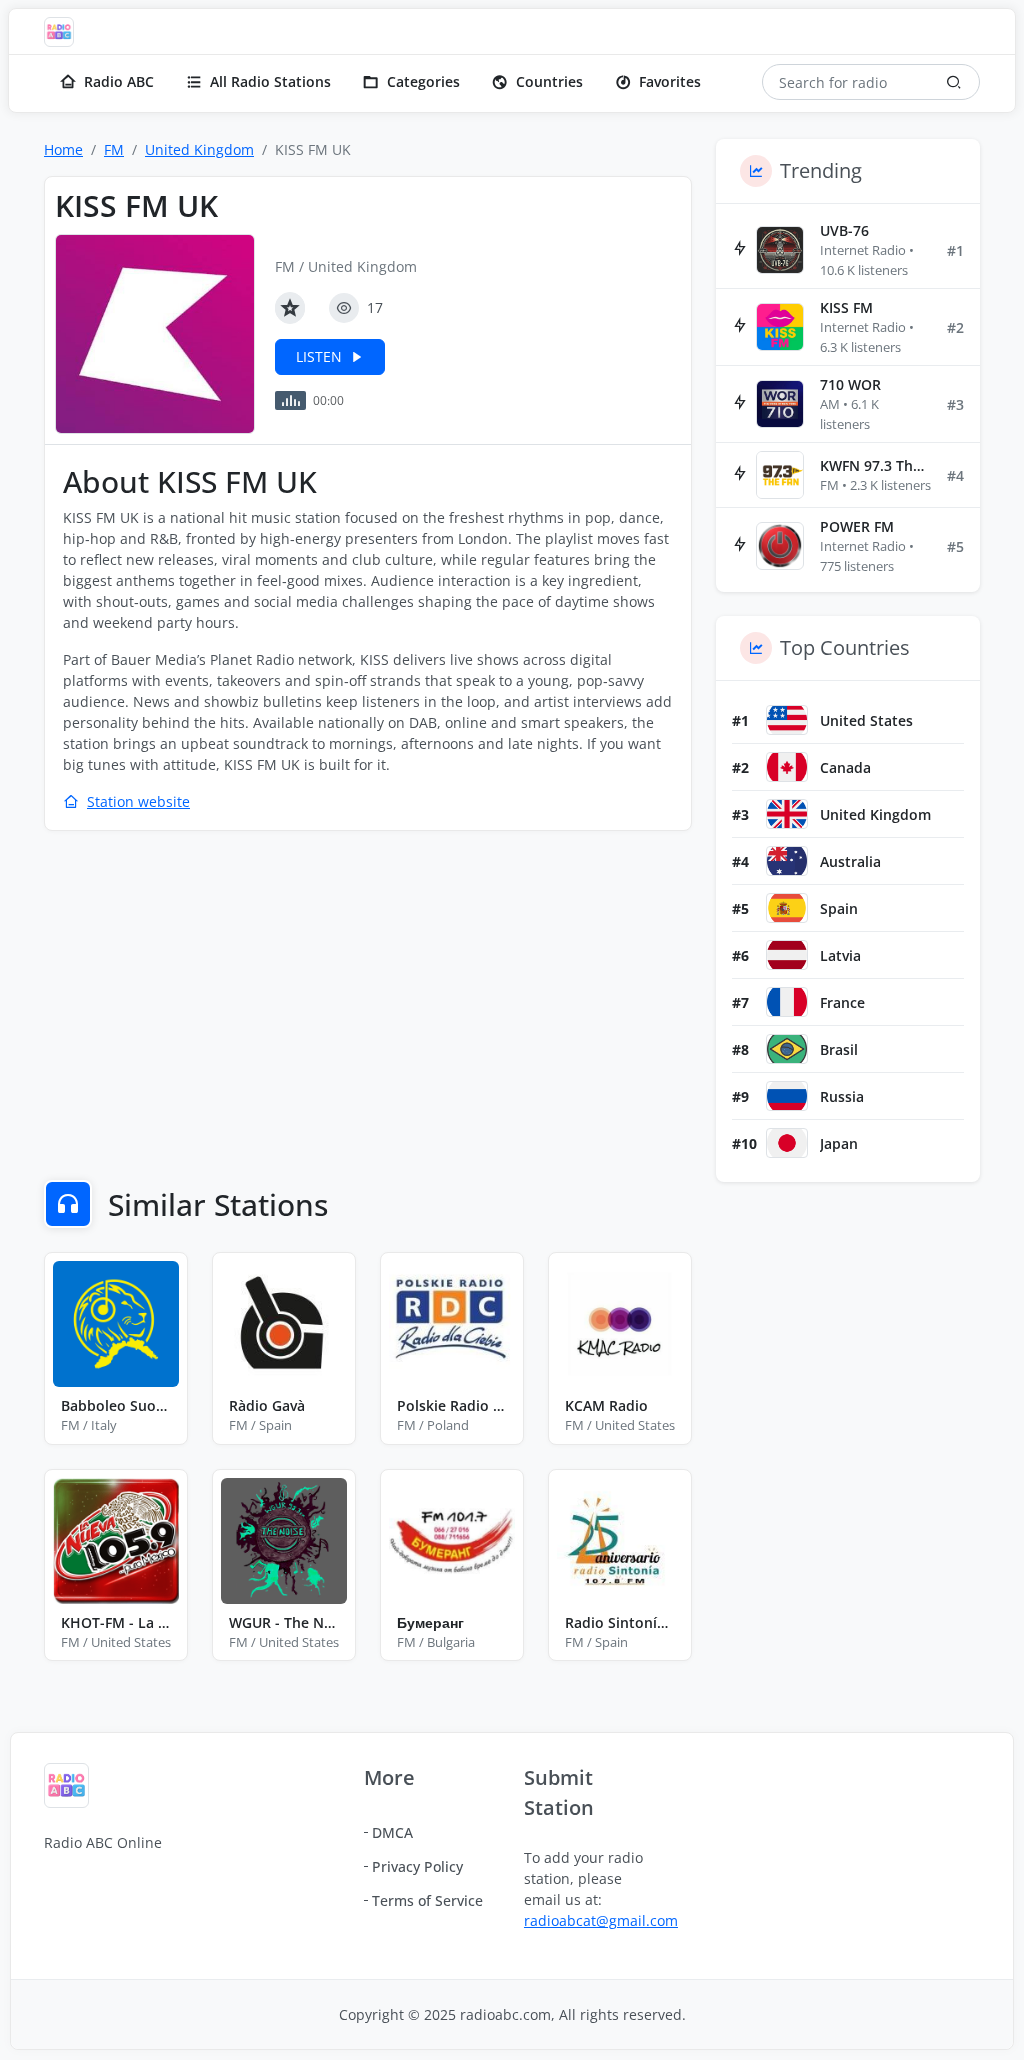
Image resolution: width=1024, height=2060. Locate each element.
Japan (839, 1143)
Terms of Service (427, 1900)
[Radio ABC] (64, 32)
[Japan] (787, 1143)
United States (866, 720)
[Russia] (787, 1096)
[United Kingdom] (787, 814)
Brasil (839, 1049)
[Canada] (787, 767)
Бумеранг (430, 1622)
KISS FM (846, 307)
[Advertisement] (368, 992)
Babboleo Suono (116, 1405)
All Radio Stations (270, 81)
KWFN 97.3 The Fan (875, 465)
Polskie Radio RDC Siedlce (452, 1405)
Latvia (840, 955)
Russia (842, 1096)
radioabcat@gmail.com (601, 1920)
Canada (845, 767)
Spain (839, 908)
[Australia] (787, 861)
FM (114, 149)
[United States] (787, 720)
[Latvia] (787, 955)
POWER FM (857, 526)
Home (63, 149)
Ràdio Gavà (267, 1405)
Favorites (670, 81)
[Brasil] (787, 1049)
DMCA (392, 1832)
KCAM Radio (606, 1405)
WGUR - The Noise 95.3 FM (284, 1622)
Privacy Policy (417, 1866)
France (842, 1002)
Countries (549, 81)
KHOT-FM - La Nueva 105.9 (116, 1622)
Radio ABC (119, 81)
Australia (850, 861)
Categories (423, 81)
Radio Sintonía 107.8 (620, 1622)
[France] (787, 1002)
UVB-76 (844, 230)
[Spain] (787, 908)
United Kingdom (199, 149)
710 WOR (850, 384)
